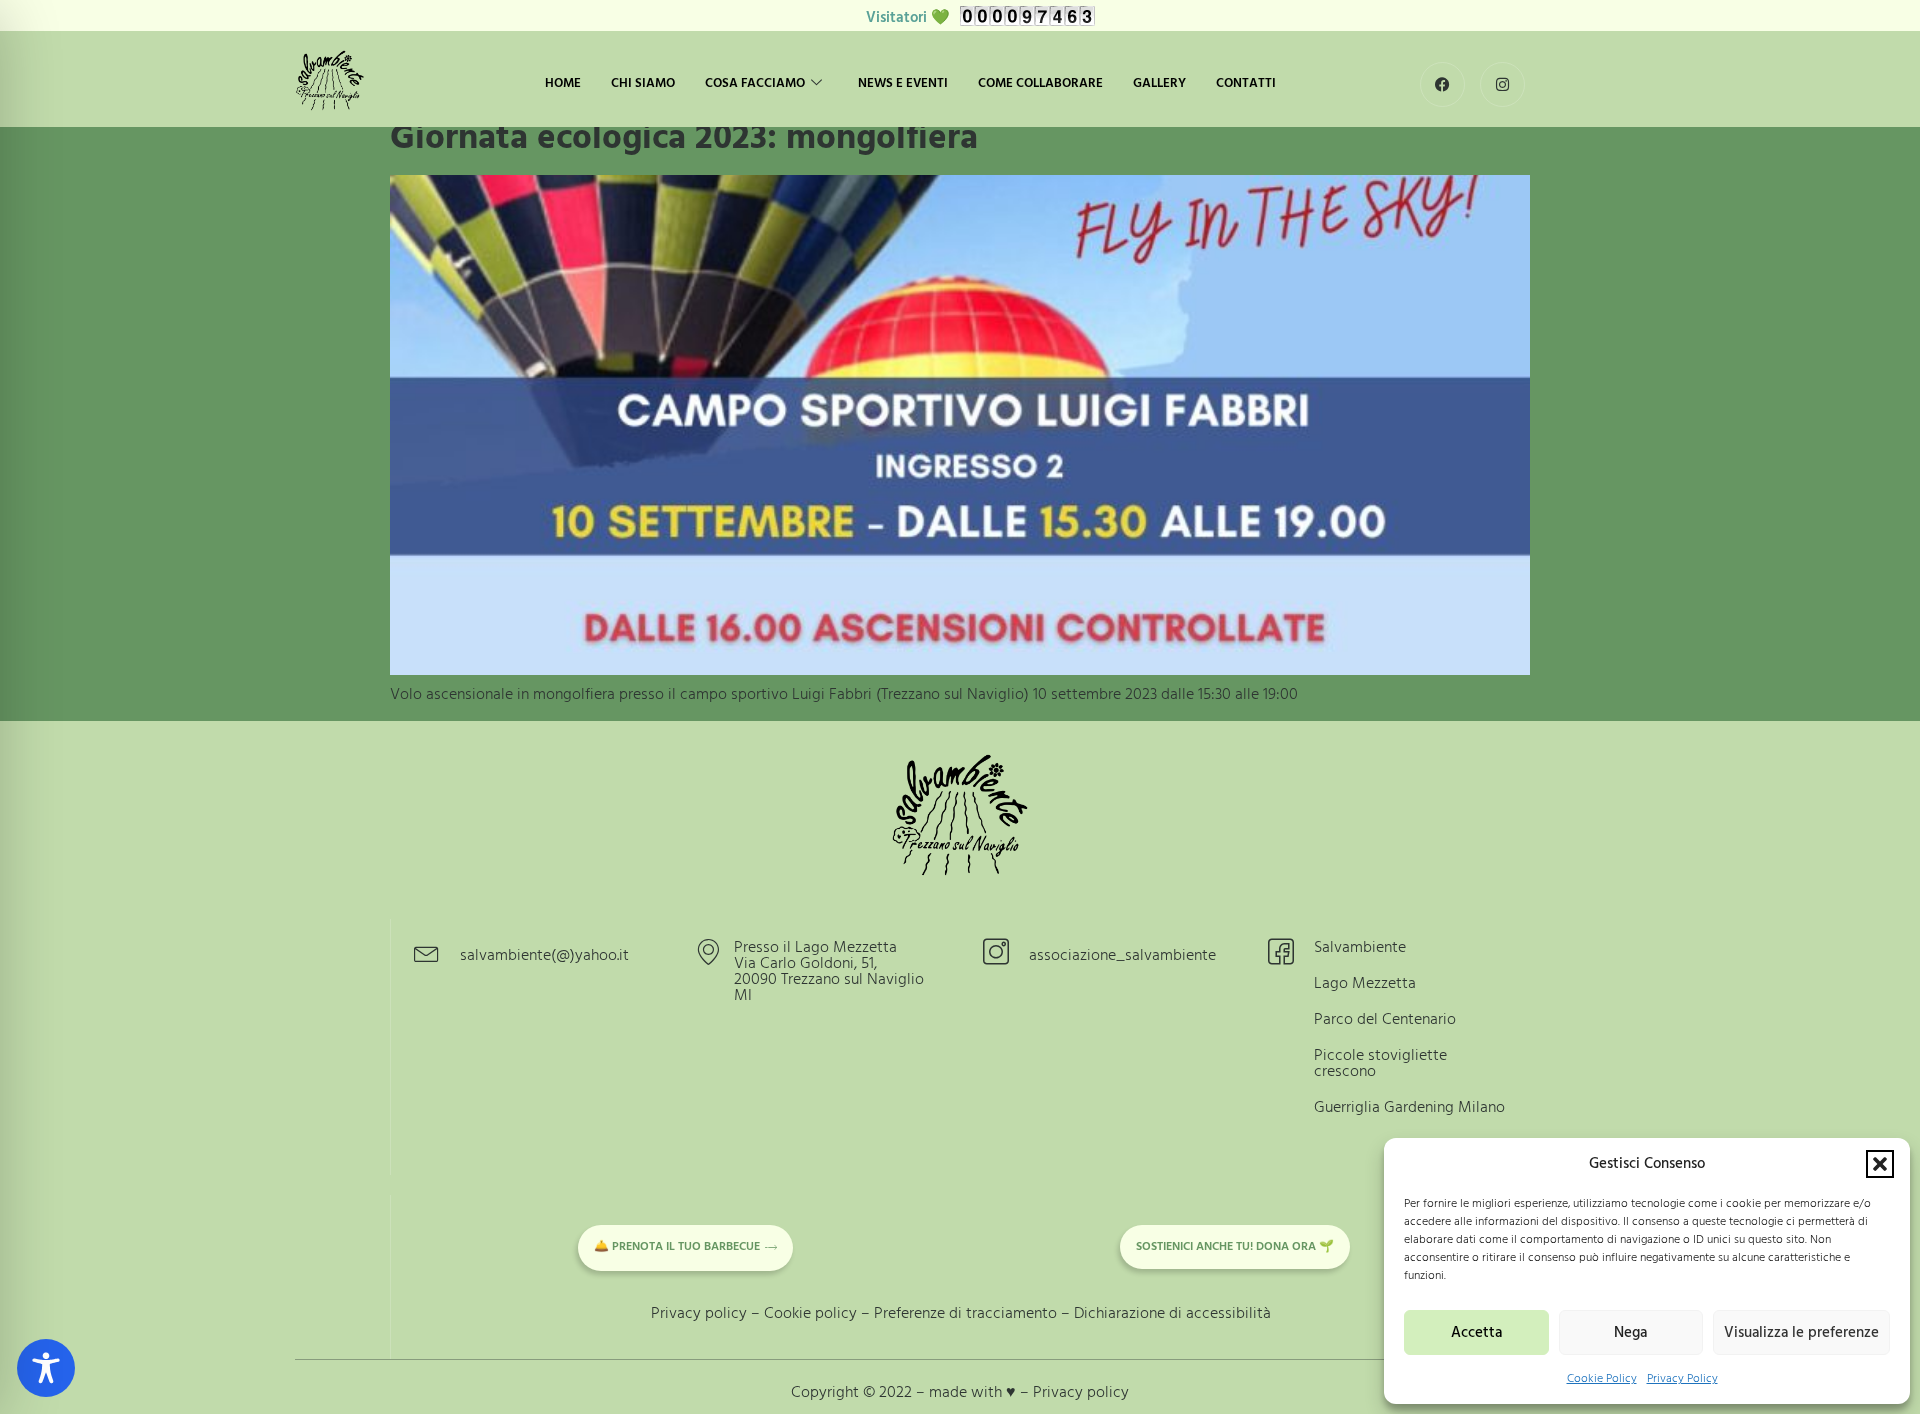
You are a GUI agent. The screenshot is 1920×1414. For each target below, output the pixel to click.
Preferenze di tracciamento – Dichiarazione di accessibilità (1072, 1313)
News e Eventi (903, 83)
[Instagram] (1502, 84)
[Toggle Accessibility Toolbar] (46, 1368)
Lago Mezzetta (1365, 983)
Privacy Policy (1682, 1378)
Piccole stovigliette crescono (1380, 1063)
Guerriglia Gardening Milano (1409, 1107)
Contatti (1246, 83)
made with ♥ (974, 1392)
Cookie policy (810, 1313)
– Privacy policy (1074, 1392)
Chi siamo (643, 83)
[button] (1880, 1164)
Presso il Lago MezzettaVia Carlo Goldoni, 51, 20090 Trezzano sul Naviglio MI (829, 971)
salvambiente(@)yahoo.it (544, 955)
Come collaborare (1040, 83)
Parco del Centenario (1385, 1019)
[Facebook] (1442, 84)
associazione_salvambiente (1122, 955)
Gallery (1159, 83)
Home (563, 83)
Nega (1630, 1332)
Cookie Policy (1602, 1378)
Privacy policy (699, 1313)
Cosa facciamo (755, 83)
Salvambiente (1360, 947)
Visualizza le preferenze (1801, 1332)
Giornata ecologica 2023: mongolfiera (684, 137)
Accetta (1476, 1332)
